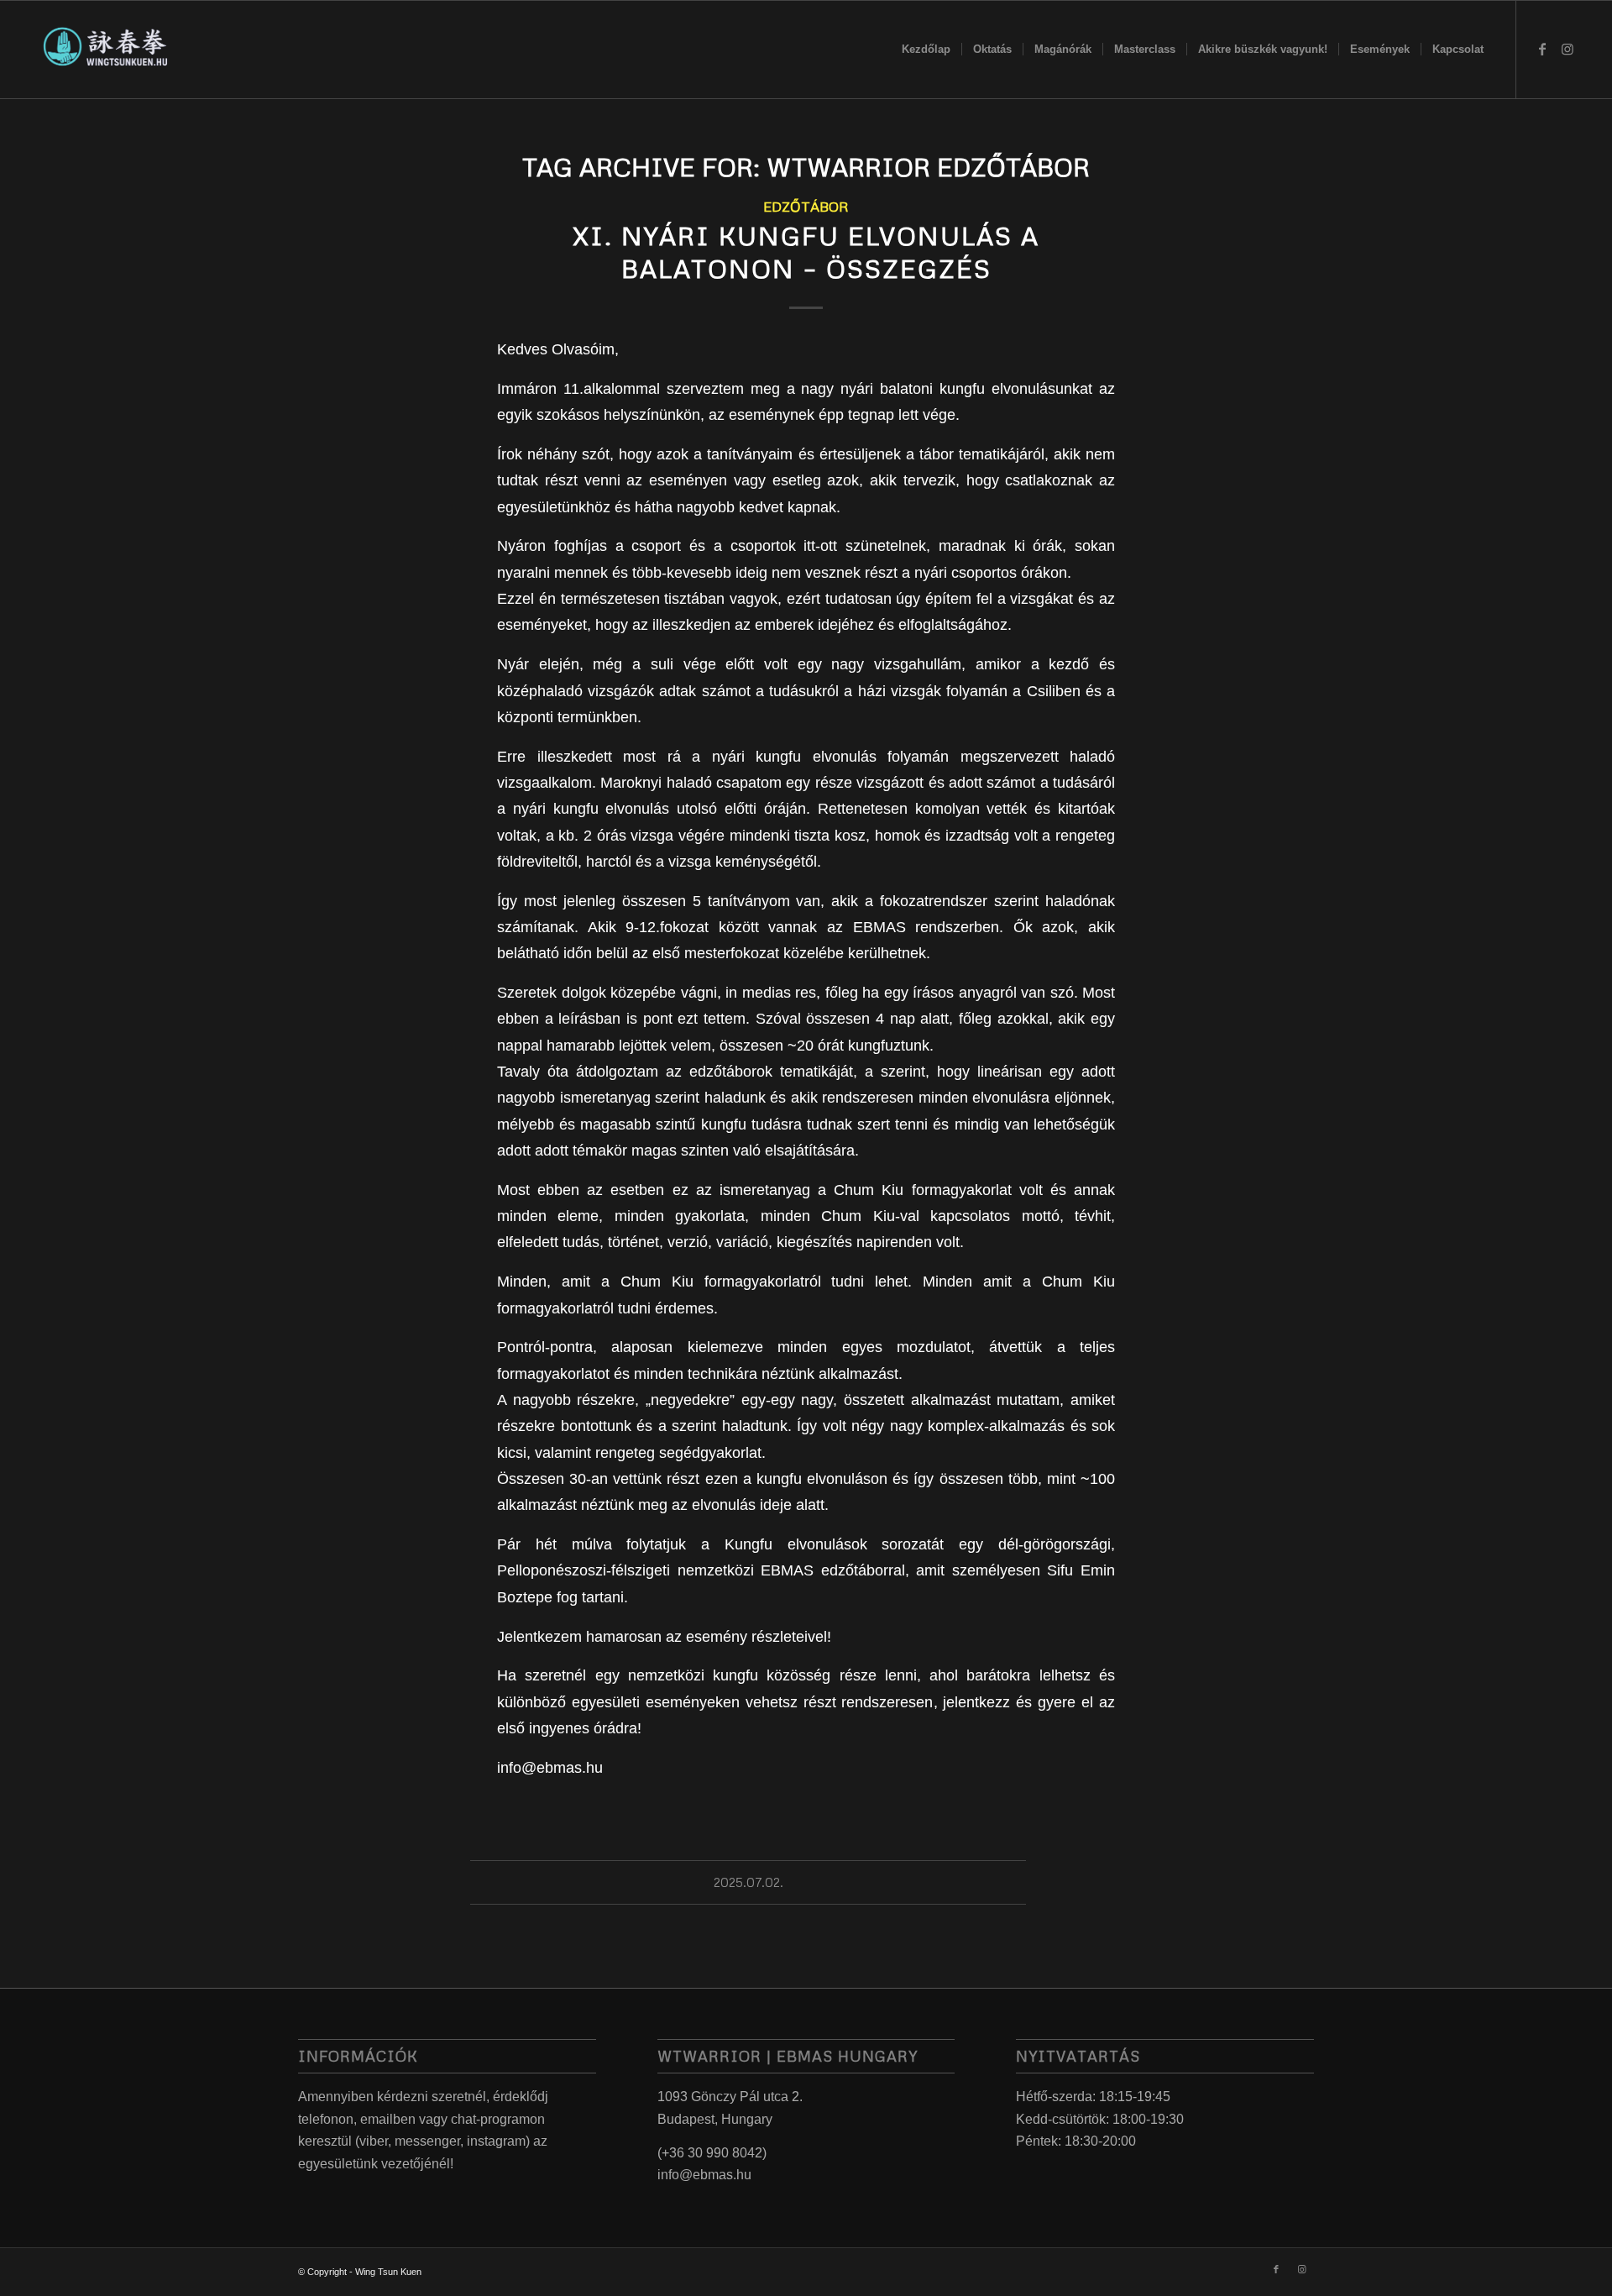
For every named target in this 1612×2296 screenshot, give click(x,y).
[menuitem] (926, 50)
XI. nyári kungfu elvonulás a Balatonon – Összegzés (806, 252)
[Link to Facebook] (1542, 49)
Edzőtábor (806, 206)
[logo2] (105, 50)
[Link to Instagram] (1568, 49)
